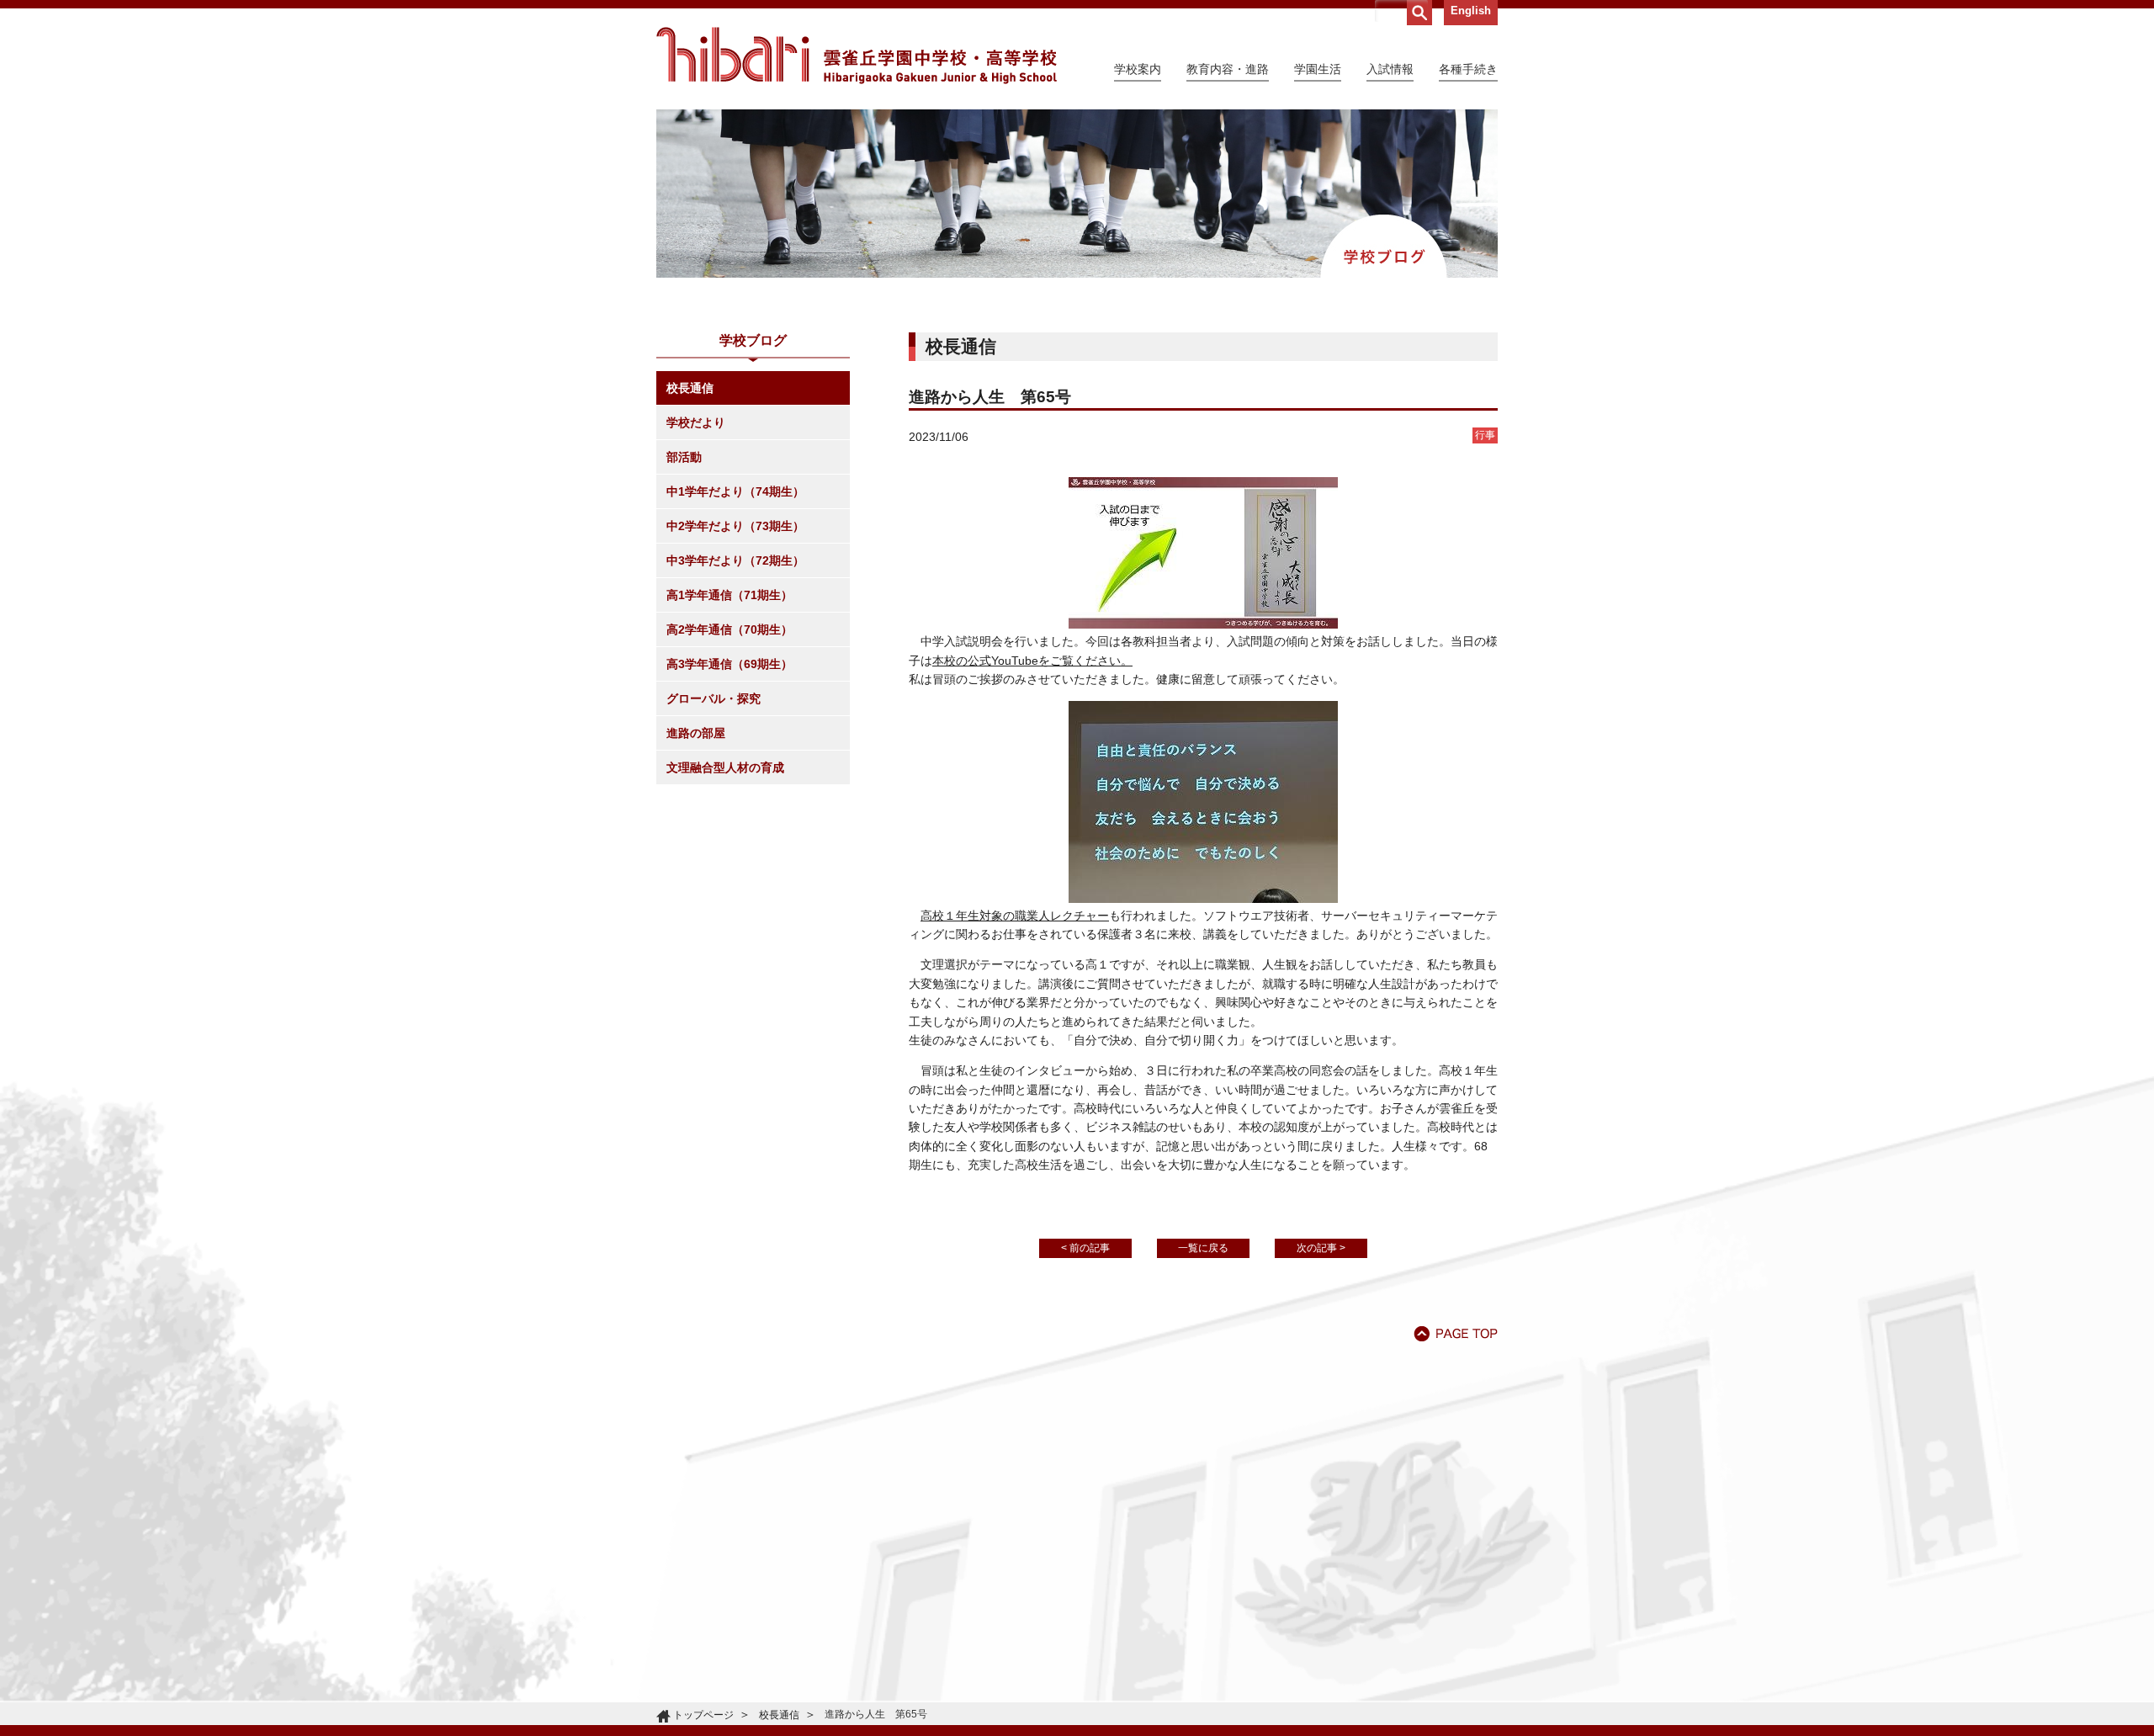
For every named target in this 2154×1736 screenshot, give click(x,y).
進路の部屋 (696, 733)
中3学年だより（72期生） (735, 560)
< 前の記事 (1085, 1248)
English (1471, 11)
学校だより (696, 422)
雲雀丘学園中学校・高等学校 (857, 56)
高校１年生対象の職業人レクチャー (1015, 916)
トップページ (703, 1715)
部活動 (684, 457)
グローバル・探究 (714, 698)
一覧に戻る (1203, 1248)
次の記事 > (1321, 1248)
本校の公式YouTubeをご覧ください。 (1032, 661)
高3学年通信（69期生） (729, 664)
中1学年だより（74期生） (735, 491)
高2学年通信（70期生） (729, 629)
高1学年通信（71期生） (729, 595)
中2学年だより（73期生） (735, 526)
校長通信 (690, 388)
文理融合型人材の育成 (725, 767)
